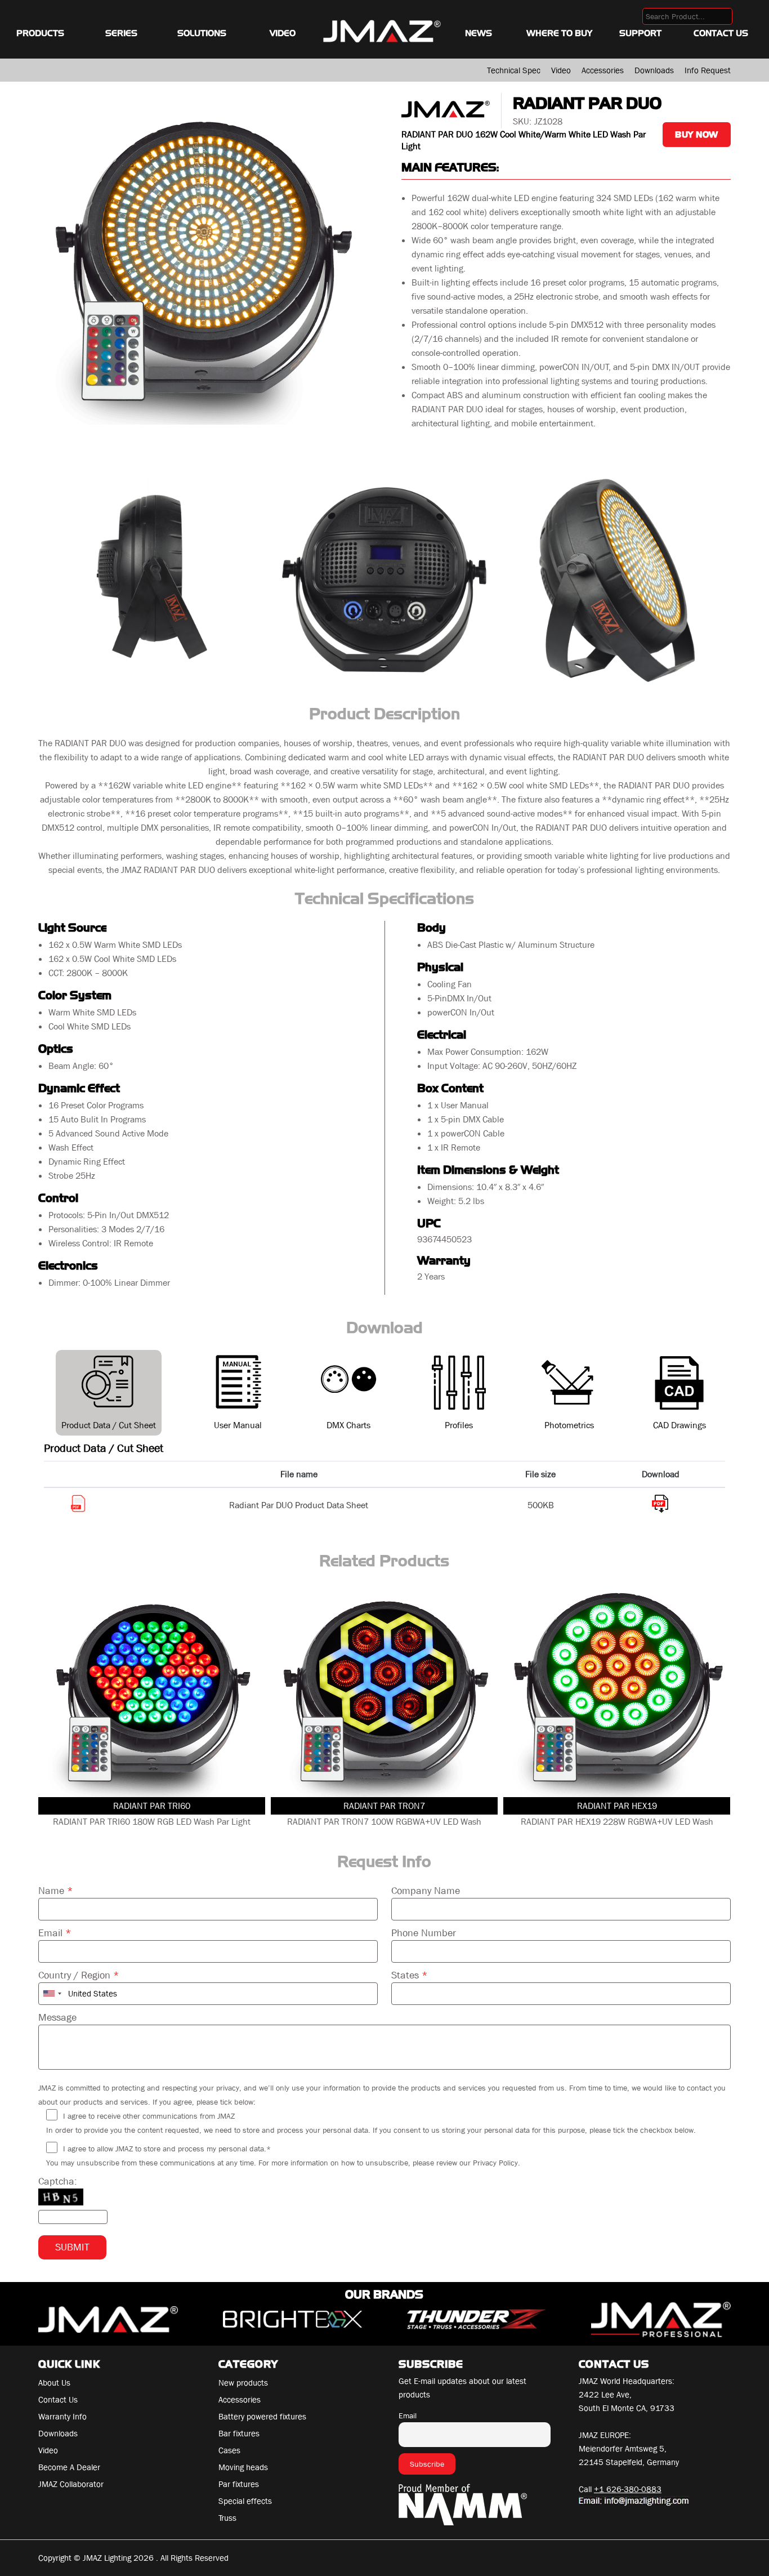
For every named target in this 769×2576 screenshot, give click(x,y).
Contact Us (721, 33)
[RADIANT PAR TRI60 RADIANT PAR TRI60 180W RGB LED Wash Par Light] (152, 1690)
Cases (229, 2450)
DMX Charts (348, 1425)
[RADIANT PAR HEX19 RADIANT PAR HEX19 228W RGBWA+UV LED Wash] (617, 1690)
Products (40, 33)
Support (640, 33)
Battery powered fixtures (262, 2417)
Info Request (708, 70)
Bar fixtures (239, 2434)
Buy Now (697, 135)
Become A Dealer (69, 2467)
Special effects (245, 2501)
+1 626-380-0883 (628, 2489)
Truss (227, 2518)
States (410, 1975)
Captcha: (58, 2181)
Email (55, 1933)
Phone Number (424, 1933)
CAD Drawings (679, 1425)
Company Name (426, 1891)
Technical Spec (514, 70)
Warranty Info (62, 2417)
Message (57, 2018)
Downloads (654, 70)
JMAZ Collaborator (71, 2484)
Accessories (603, 70)
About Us (54, 2383)
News (479, 33)
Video (283, 33)
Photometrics (569, 1425)
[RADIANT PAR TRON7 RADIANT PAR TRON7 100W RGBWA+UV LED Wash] (384, 1690)
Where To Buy (559, 33)
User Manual (238, 1425)
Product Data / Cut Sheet (109, 1425)
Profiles (459, 1425)
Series (121, 33)
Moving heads (243, 2467)
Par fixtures (239, 2484)
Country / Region (79, 1975)
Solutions (202, 33)
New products (243, 2383)
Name (56, 1891)
